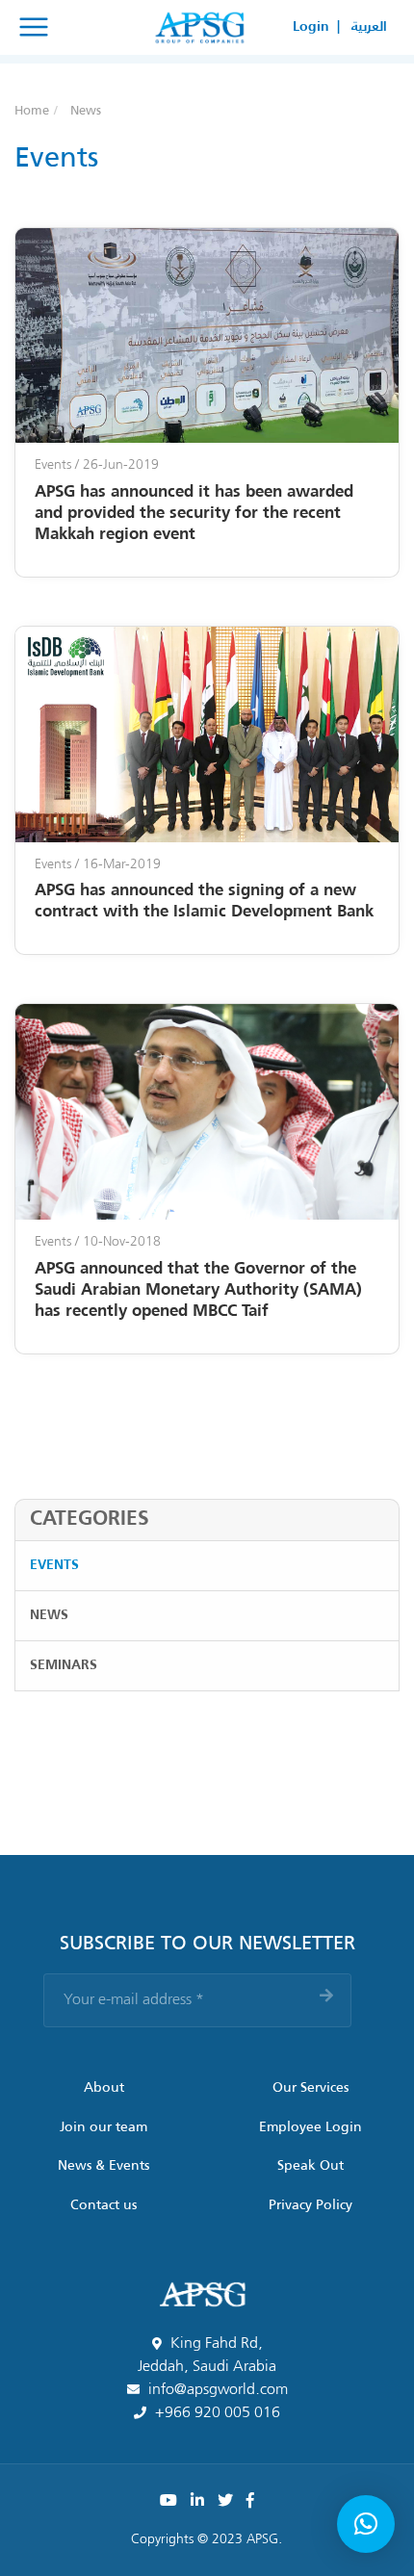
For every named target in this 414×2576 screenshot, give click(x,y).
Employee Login (310, 2127)
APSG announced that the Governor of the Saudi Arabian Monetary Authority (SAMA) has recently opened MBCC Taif (198, 1290)
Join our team (103, 2127)
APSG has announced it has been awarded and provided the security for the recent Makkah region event (194, 514)
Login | (316, 27)
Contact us (103, 2205)
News (49, 1615)
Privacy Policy (310, 2205)
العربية (369, 27)
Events (54, 1565)
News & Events (103, 2166)
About (104, 2088)
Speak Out (310, 2166)
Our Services (310, 2088)
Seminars (64, 1665)
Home (32, 111)
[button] (366, 2524)
